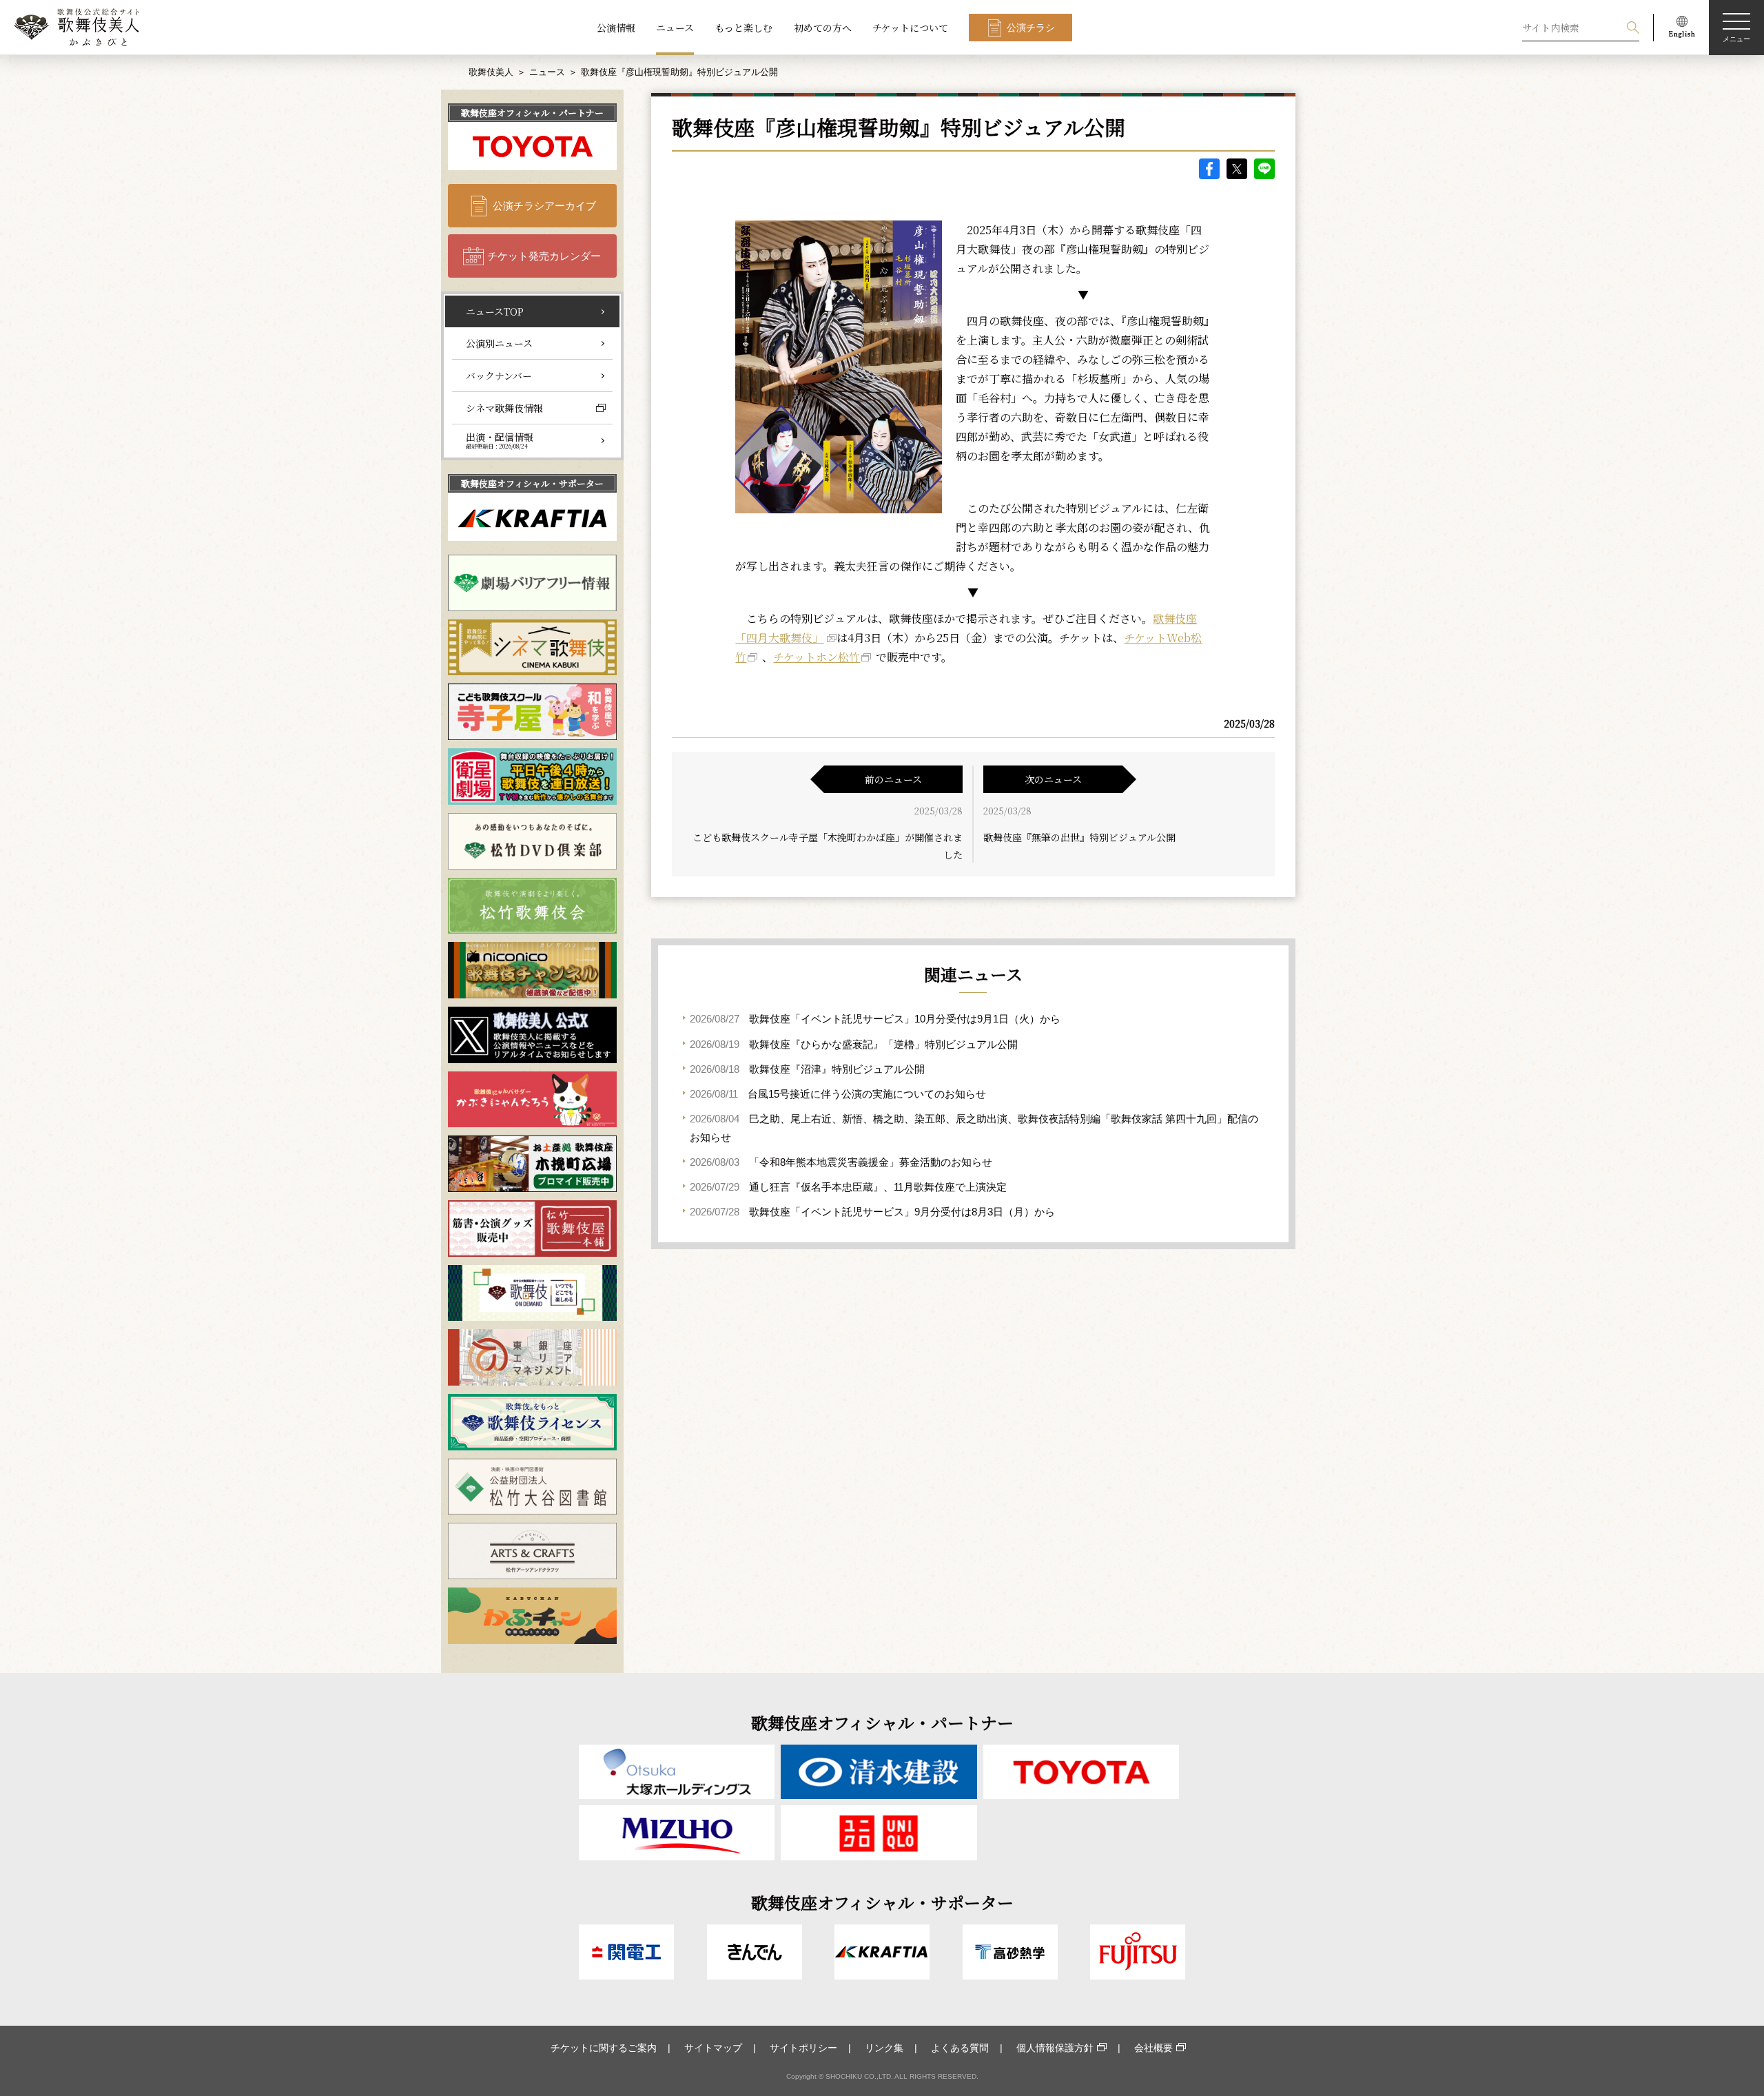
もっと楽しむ (743, 28)
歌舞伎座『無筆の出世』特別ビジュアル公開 (1079, 837)
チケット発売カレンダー (544, 256)
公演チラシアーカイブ (544, 206)
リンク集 (884, 2048)
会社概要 (1153, 2048)
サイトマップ (713, 2048)
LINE (1264, 169)
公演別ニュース (499, 343)
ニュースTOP (495, 311)
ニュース (675, 28)
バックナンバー (499, 376)
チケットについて (910, 28)
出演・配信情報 (500, 440)
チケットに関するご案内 (604, 2048)
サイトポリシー (803, 2048)
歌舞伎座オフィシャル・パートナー (532, 113)
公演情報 (616, 28)
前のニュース (893, 779)
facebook (1209, 169)
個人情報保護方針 (1055, 2048)
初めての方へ (823, 28)
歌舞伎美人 (491, 72)
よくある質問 (960, 2048)
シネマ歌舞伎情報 (504, 408)
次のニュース (1053, 779)
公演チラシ (1031, 28)
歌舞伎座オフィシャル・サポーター (532, 483)
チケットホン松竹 (817, 657)
